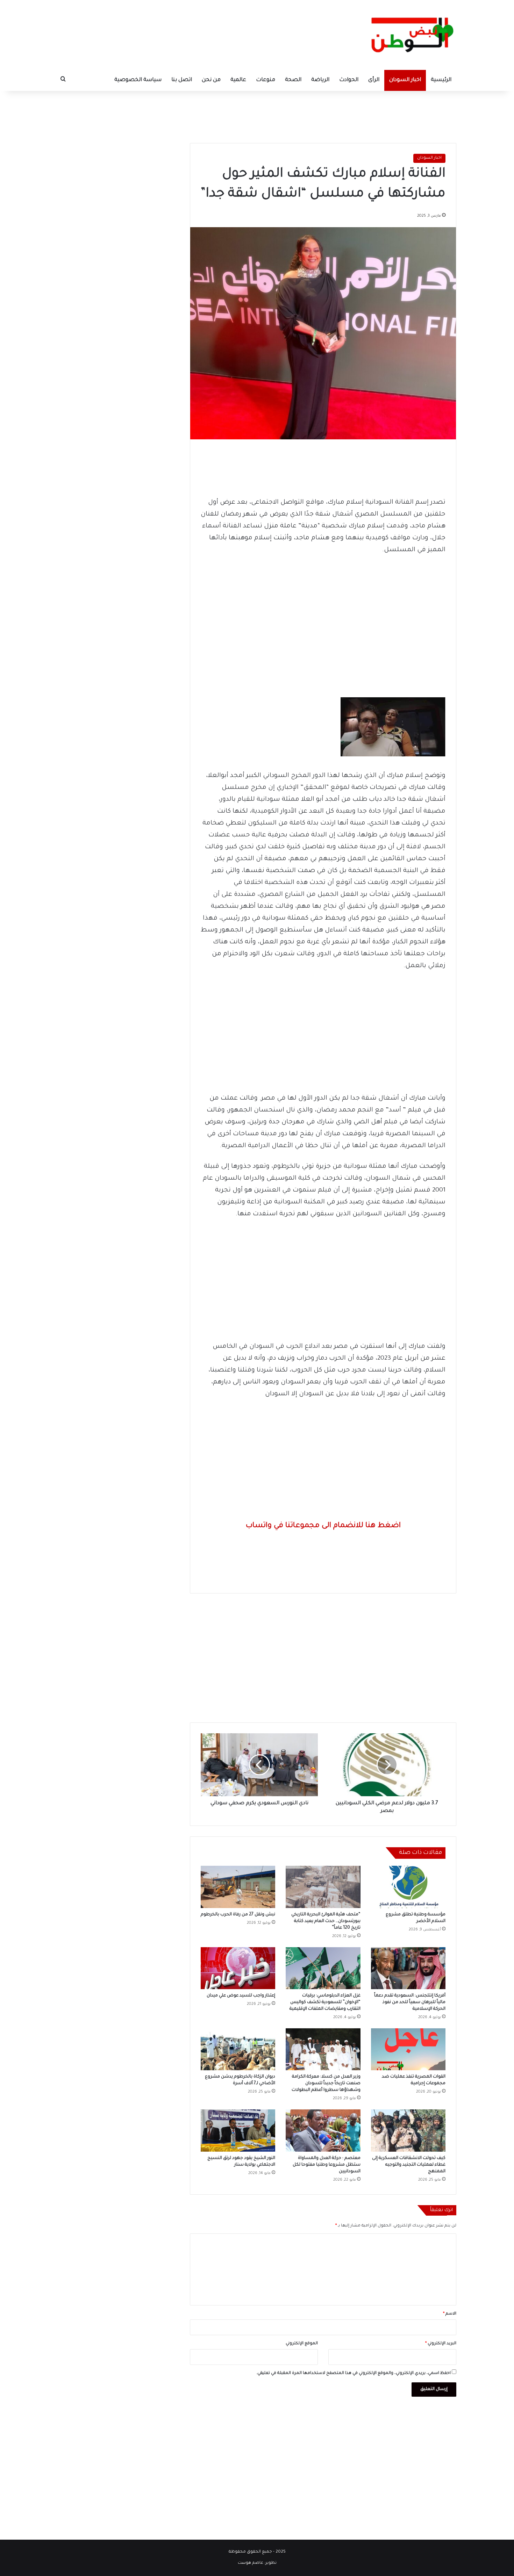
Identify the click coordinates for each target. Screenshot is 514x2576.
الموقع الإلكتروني (302, 2344)
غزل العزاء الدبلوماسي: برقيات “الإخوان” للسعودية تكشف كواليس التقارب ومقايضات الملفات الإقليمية (325, 2002)
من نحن (211, 80)
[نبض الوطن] (407, 35)
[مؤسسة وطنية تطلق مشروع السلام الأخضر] (408, 1887)
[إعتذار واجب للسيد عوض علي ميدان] (238, 1968)
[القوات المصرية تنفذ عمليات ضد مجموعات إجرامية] (408, 2049)
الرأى (374, 80)
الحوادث (349, 80)
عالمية (238, 80)
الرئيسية (441, 80)
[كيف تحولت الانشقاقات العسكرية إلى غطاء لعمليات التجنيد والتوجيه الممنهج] (408, 2130)
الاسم (450, 2314)
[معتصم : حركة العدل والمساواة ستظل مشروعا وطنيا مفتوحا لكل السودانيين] (323, 2130)
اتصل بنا (182, 80)
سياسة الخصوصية (138, 80)
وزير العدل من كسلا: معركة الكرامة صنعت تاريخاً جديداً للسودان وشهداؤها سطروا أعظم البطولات (326, 2084)
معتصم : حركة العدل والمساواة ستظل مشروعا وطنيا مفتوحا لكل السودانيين (327, 2165)
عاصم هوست (251, 2563)
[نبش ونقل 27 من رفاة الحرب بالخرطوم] (238, 1887)
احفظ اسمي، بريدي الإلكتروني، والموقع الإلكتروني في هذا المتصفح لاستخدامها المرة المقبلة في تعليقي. (354, 2373)
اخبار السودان (405, 80)
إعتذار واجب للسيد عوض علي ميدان (241, 1996)
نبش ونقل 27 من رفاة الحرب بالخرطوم (238, 1915)
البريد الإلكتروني (441, 2344)
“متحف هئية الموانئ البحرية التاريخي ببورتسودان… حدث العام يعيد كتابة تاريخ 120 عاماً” (326, 1921)
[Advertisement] (257, 114)
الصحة (293, 80)
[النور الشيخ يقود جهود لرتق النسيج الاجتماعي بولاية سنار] (238, 2130)
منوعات (266, 80)
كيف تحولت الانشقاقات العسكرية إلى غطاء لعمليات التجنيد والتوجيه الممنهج (409, 2165)
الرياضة (320, 80)
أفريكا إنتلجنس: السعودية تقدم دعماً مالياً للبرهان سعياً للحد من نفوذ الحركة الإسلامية (410, 2002)
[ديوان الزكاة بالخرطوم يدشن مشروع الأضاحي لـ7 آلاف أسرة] (238, 2049)
